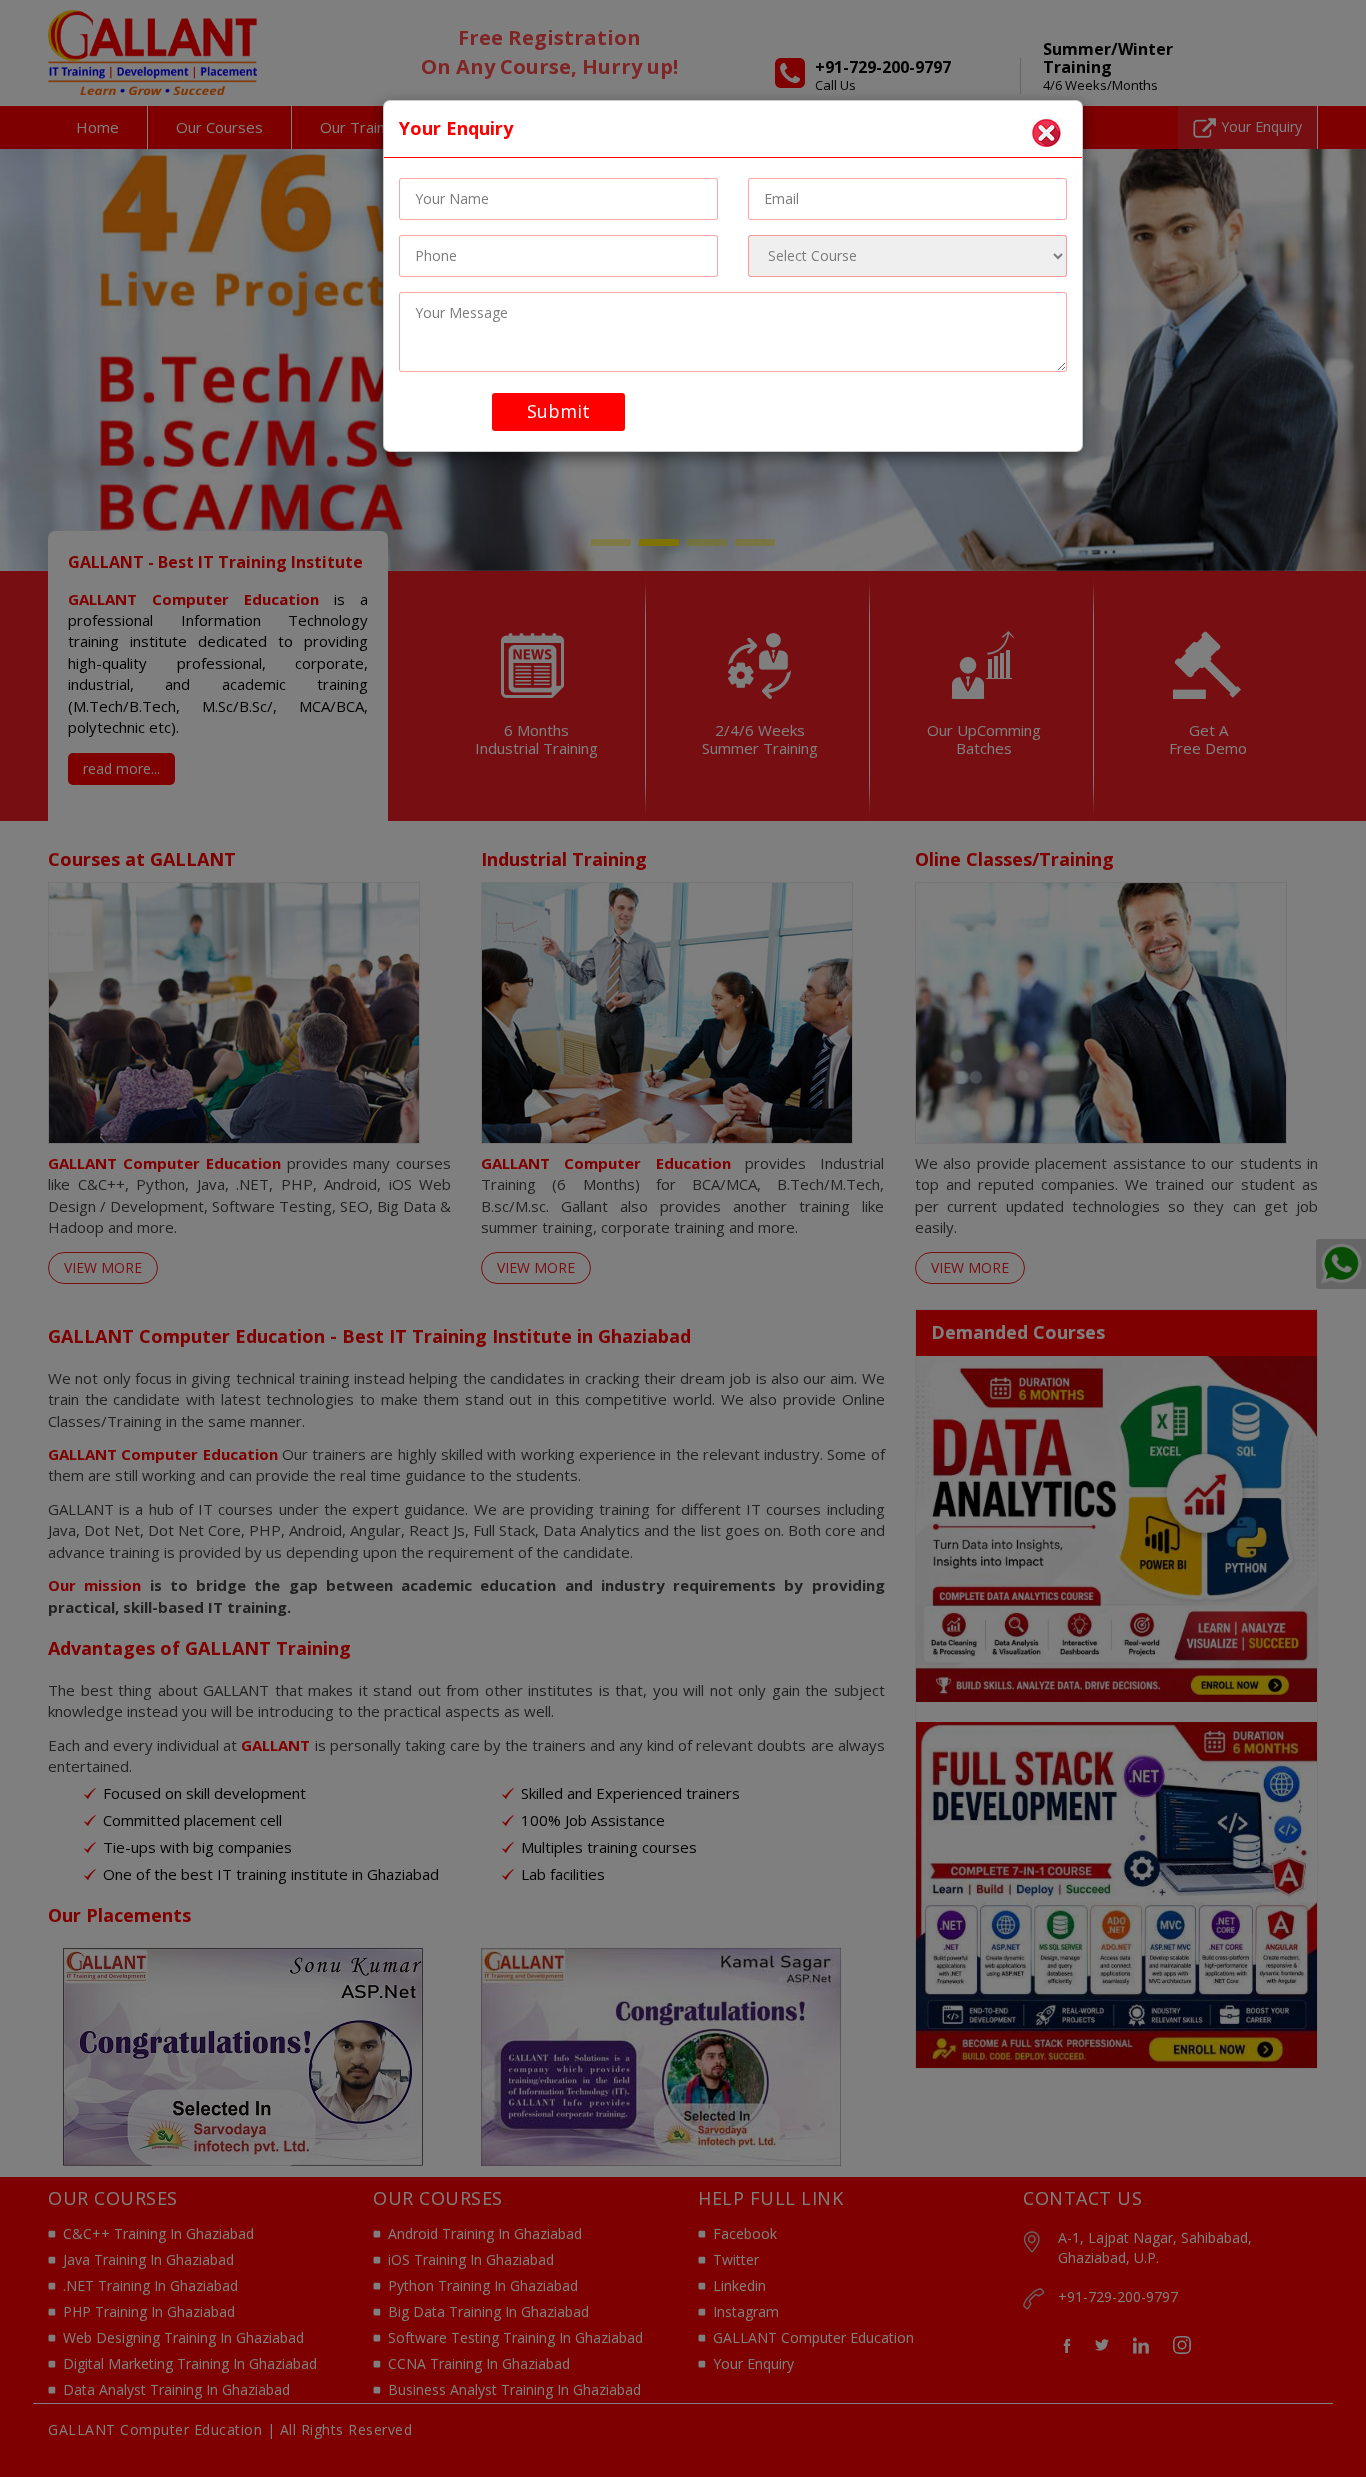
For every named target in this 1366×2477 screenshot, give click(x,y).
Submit (558, 411)
